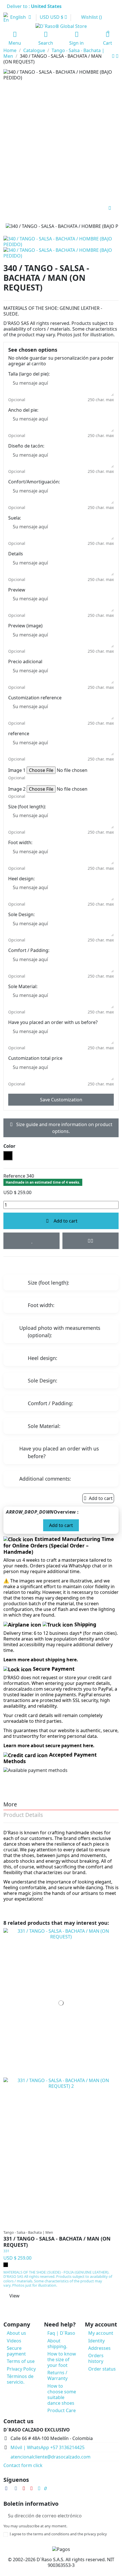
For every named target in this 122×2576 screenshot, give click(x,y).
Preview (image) (25, 626)
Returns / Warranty (57, 2375)
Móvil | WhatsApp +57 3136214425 (48, 2447)
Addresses (99, 2348)
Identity (96, 2341)
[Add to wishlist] (31, 1241)
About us (16, 2333)
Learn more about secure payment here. (49, 1746)
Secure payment (16, 2351)
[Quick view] (67, 2225)
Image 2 (17, 789)
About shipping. (57, 2344)
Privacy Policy (21, 2369)
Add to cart (66, 1221)
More (10, 1805)
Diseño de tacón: (26, 446)
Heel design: (21, 879)
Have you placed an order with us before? (53, 1022)
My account (101, 2333)
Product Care (62, 2410)
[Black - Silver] (6, 2265)
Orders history (96, 2358)
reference (19, 733)
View (14, 2296)
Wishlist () (91, 17)
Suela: (15, 518)
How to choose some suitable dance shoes (62, 2394)
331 (6, 2251)
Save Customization (61, 1100)
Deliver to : (35, 6)
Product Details (23, 1815)
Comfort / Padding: (29, 950)
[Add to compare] (91, 1241)
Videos (14, 2341)
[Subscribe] (114, 2516)
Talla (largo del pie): (29, 374)
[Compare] (60, 2225)
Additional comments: (45, 1479)
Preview (17, 590)
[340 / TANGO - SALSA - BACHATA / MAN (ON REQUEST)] (61, 241)
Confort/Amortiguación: (34, 482)
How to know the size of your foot (62, 2359)
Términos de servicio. (20, 2379)
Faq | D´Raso (61, 2333)
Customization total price (35, 1058)
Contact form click (23, 2465)
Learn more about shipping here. (41, 1660)
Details (16, 554)
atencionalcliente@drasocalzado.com (51, 2457)
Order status (102, 2369)
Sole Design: (21, 914)
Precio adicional (25, 661)
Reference (14, 1176)
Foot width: (20, 842)
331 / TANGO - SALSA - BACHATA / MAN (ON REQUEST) (57, 2242)
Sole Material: (23, 986)
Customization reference (35, 698)
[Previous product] (114, 56)
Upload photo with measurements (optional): (60, 1332)
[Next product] (117, 56)
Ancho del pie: (23, 410)
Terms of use (21, 2361)
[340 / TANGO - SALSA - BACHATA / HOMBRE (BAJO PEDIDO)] (61, 252)
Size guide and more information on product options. (64, 1128)
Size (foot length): (27, 807)
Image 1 (17, 770)
